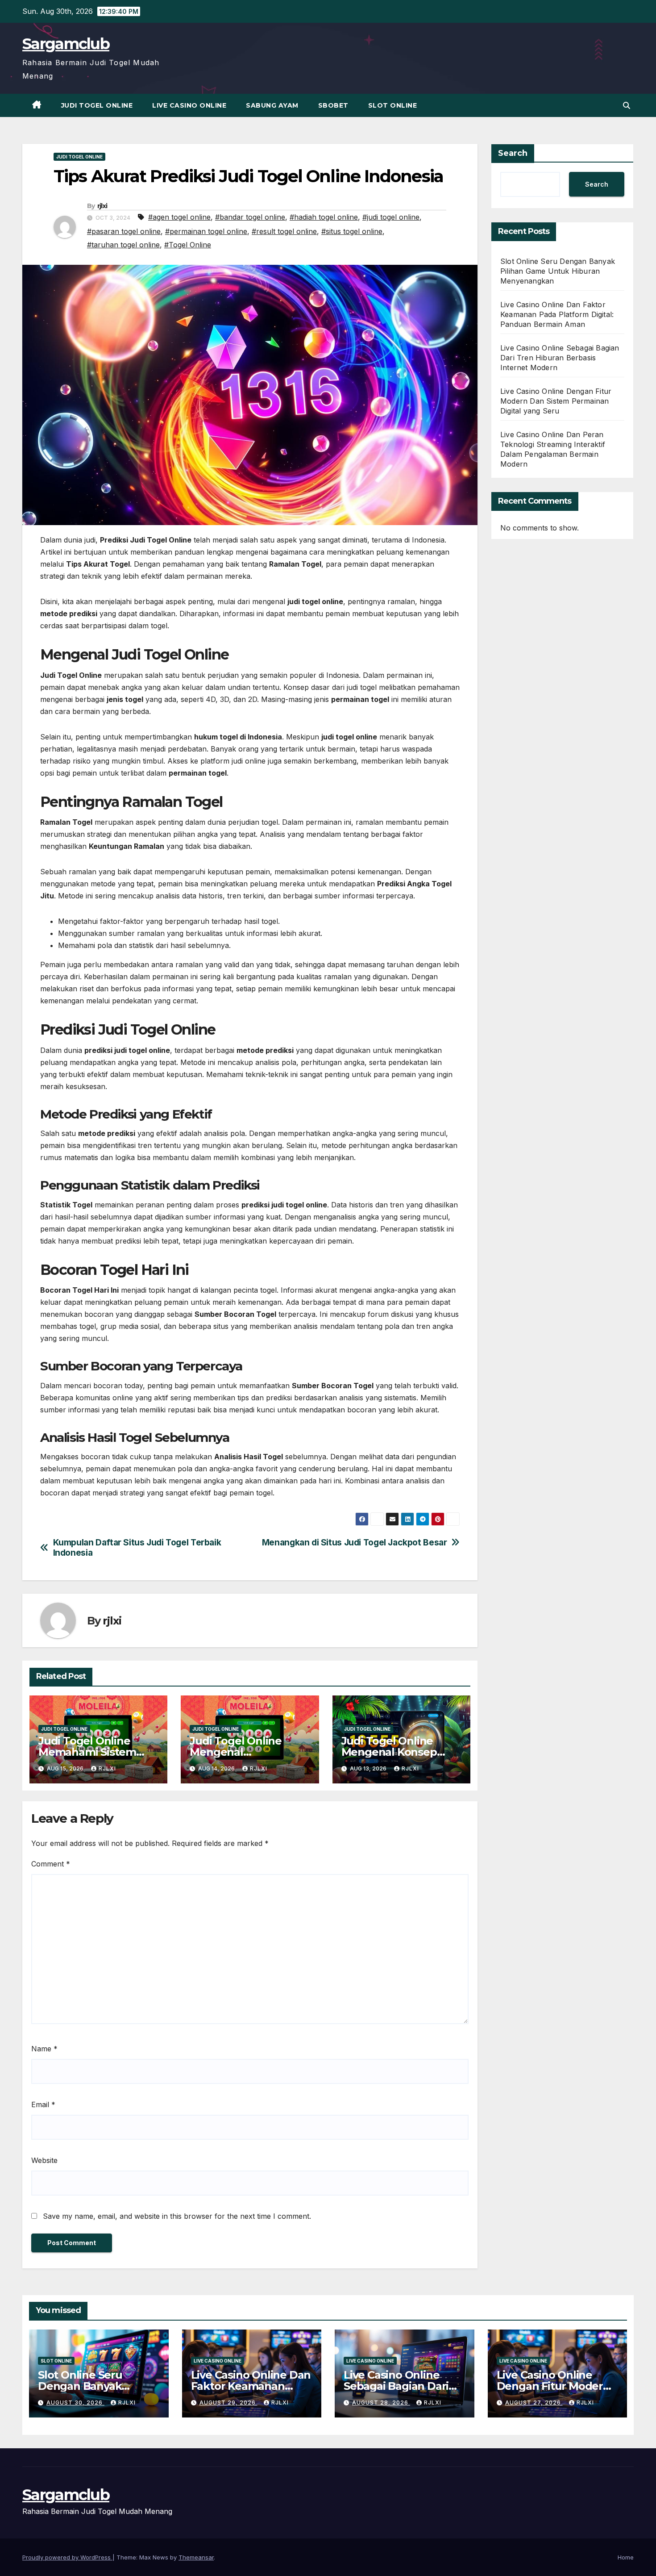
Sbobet (333, 105)
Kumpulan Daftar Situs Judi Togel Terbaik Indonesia (137, 1548)
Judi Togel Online (97, 105)
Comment (51, 1864)
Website (44, 2160)
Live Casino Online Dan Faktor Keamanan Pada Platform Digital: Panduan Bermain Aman (557, 314)
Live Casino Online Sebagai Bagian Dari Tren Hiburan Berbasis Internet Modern (560, 358)
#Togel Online (188, 245)
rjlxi (102, 206)
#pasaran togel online (124, 231)
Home (626, 2557)
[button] (627, 105)
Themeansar (196, 2557)
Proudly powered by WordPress (67, 2557)
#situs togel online (352, 231)
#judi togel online (391, 217)
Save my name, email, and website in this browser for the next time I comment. (177, 2216)
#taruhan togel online (123, 245)
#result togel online (284, 231)
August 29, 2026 (228, 2403)
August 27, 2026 (534, 2403)
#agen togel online (179, 217)
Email (43, 2104)
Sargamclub (66, 44)
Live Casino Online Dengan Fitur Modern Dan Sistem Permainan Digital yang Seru (556, 401)
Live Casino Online (189, 105)
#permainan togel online (206, 231)
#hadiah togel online (324, 217)
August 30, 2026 (75, 2403)
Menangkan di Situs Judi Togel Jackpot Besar (355, 1543)
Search (513, 153)
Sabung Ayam (272, 105)
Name (44, 2049)
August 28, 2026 (381, 2403)
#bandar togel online (250, 217)
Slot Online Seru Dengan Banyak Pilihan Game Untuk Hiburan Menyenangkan (558, 271)
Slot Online (393, 105)
